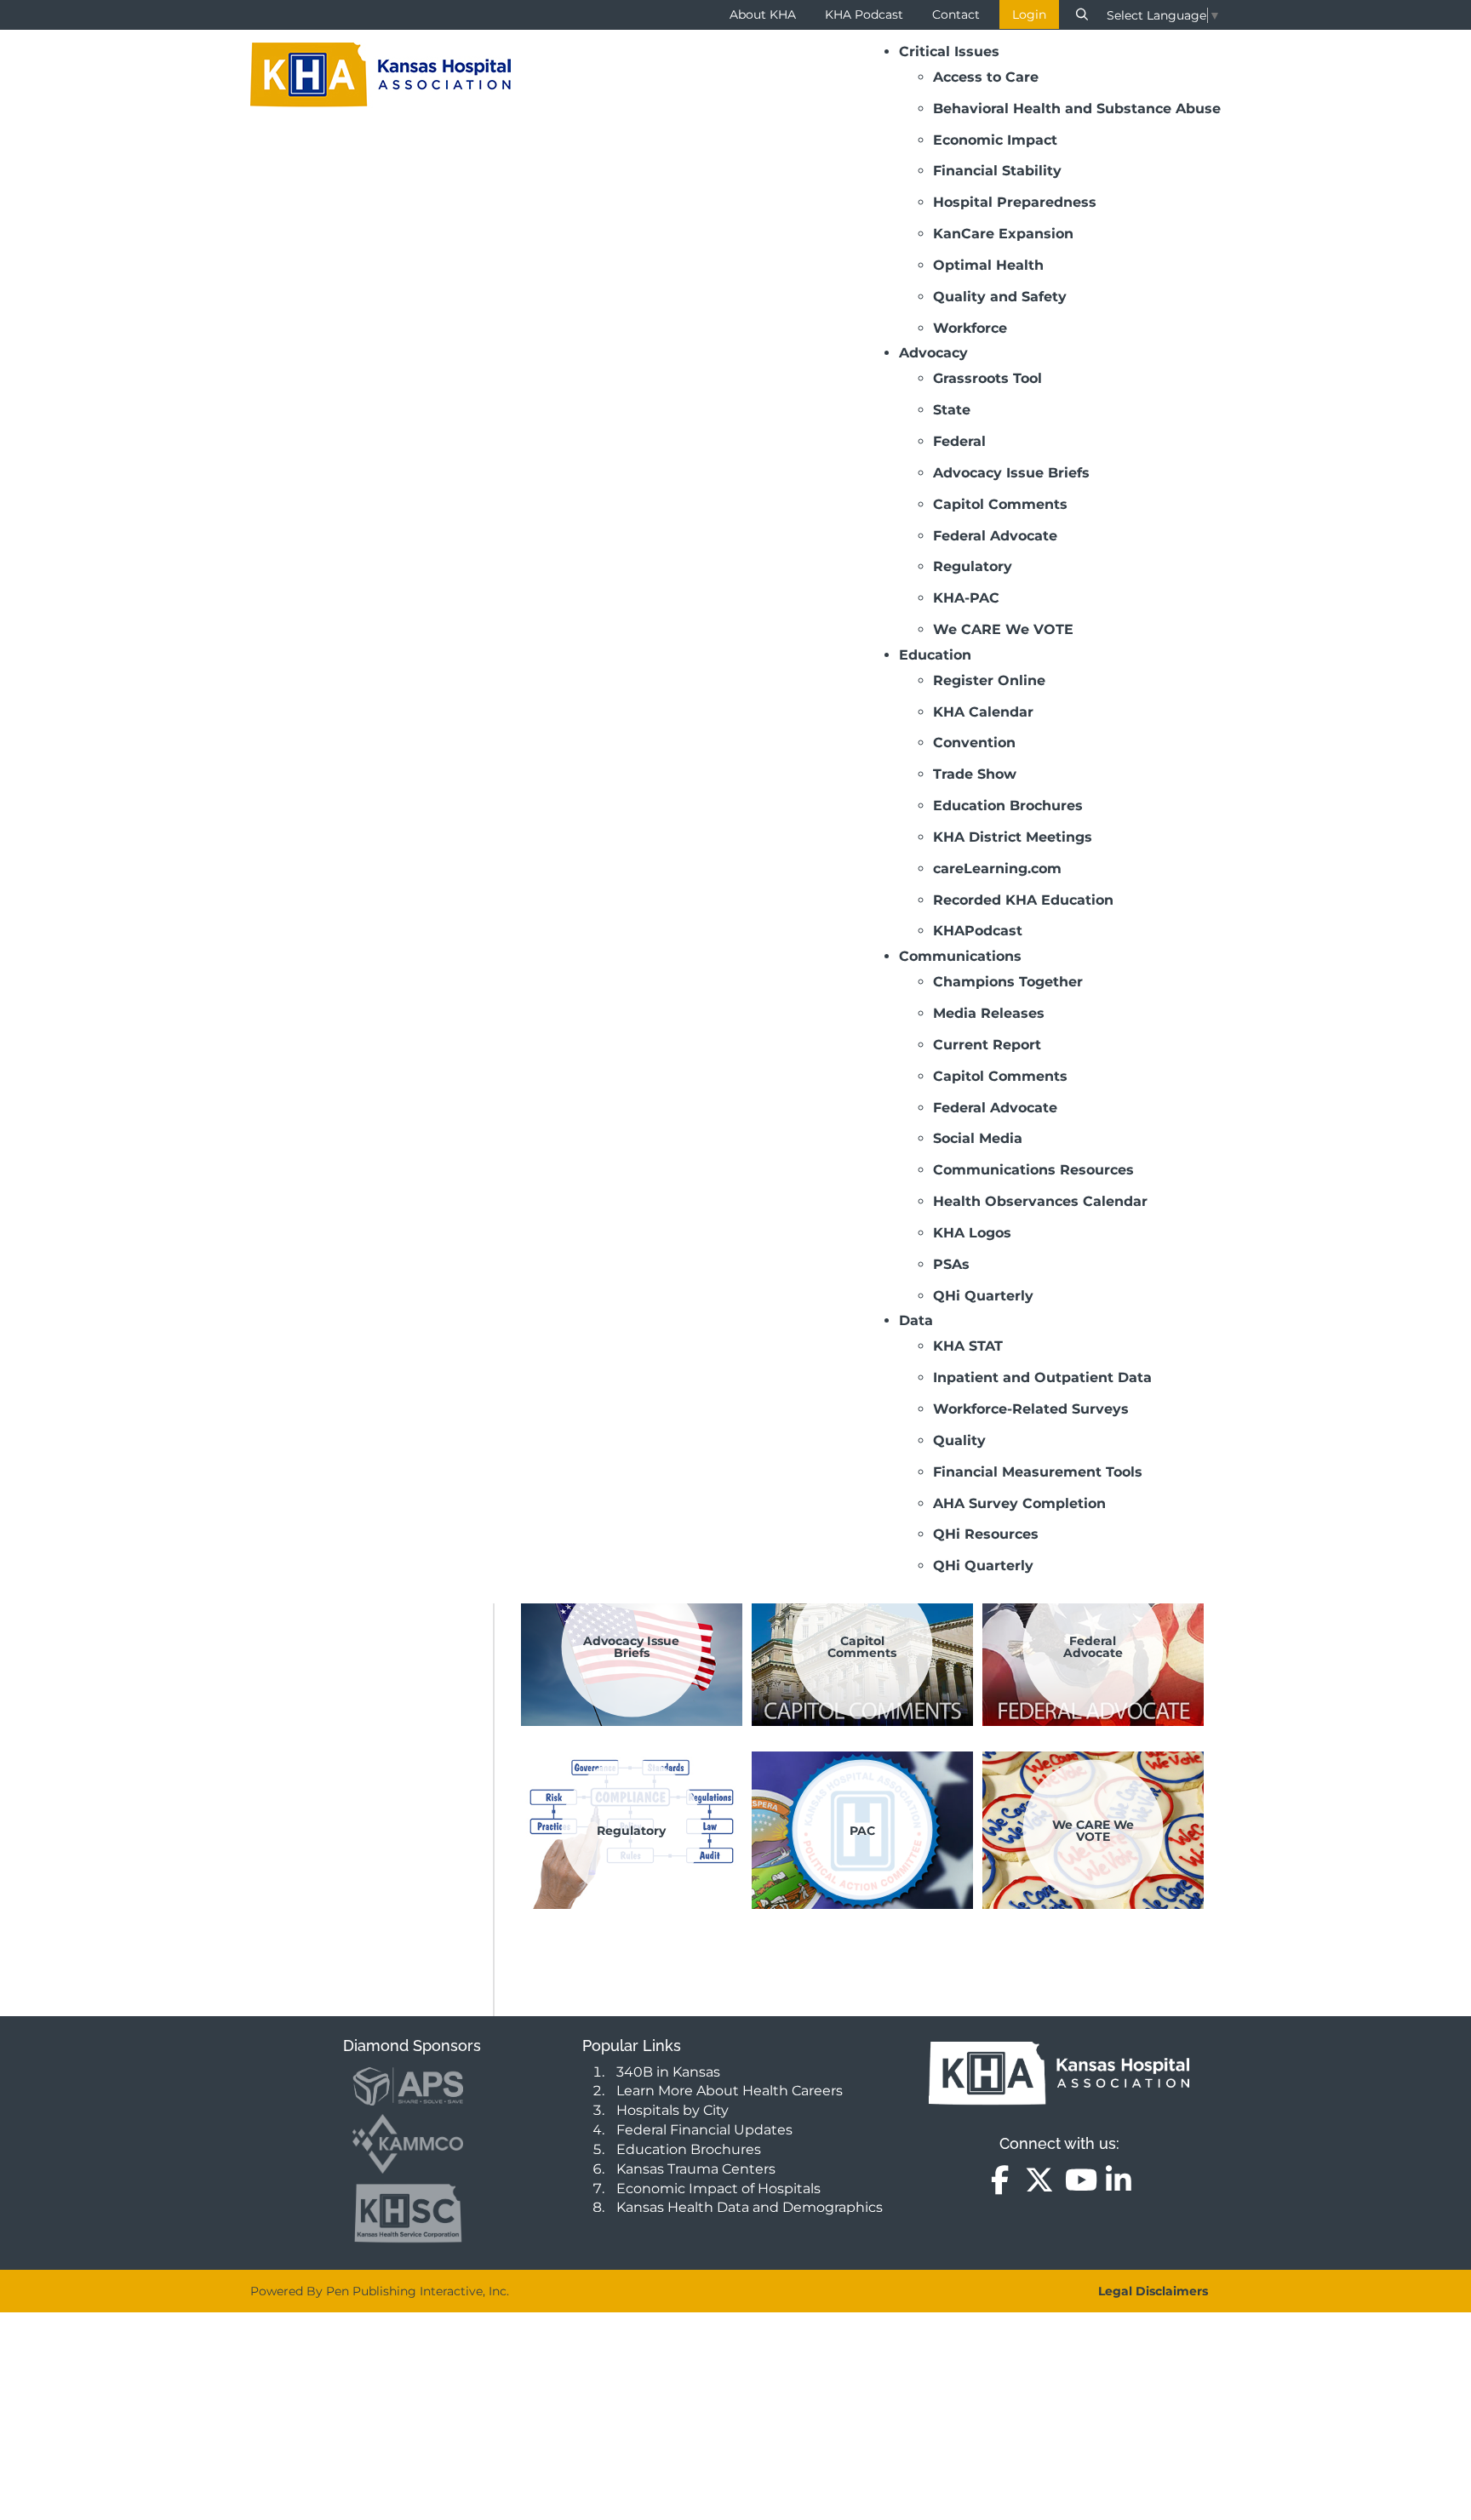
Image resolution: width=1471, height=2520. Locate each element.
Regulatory (631, 1830)
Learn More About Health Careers (730, 2091)
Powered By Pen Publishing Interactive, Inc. (380, 2291)
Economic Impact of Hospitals (718, 2189)
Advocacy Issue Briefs (631, 1647)
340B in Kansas (668, 2072)
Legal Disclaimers (1153, 2291)
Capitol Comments (862, 1647)
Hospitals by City (673, 2110)
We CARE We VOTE (1093, 1830)
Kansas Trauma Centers (696, 2169)
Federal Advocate (1093, 1647)
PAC (862, 1830)
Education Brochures (689, 2149)
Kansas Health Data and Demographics (750, 2207)
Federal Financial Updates (704, 2130)
